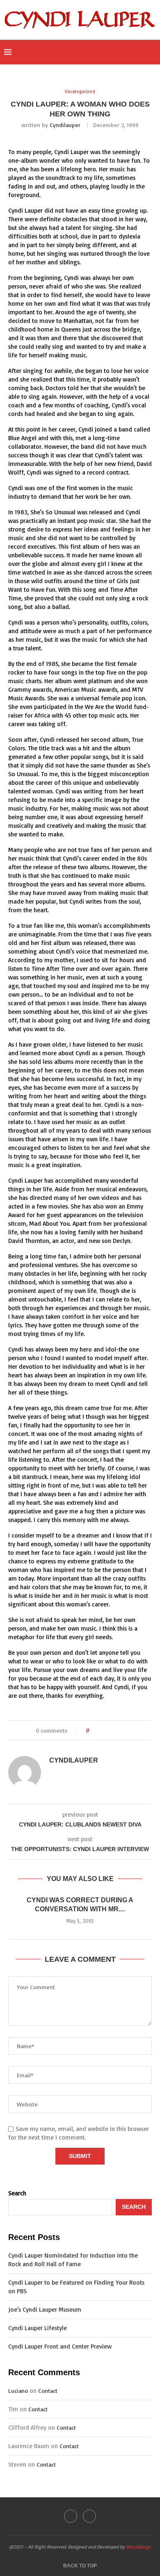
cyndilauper (65, 125)
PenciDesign (138, 2547)
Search (17, 2193)
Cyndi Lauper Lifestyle (38, 2328)
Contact (48, 2391)
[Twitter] (121, 52)
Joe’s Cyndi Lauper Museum (45, 2309)
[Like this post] (93, 1730)
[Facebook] (112, 52)
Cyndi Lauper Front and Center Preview (60, 2346)
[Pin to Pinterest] (118, 1730)
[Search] (152, 52)
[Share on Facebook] (102, 1730)
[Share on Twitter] (110, 1730)
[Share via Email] (126, 1730)
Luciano (18, 2391)
